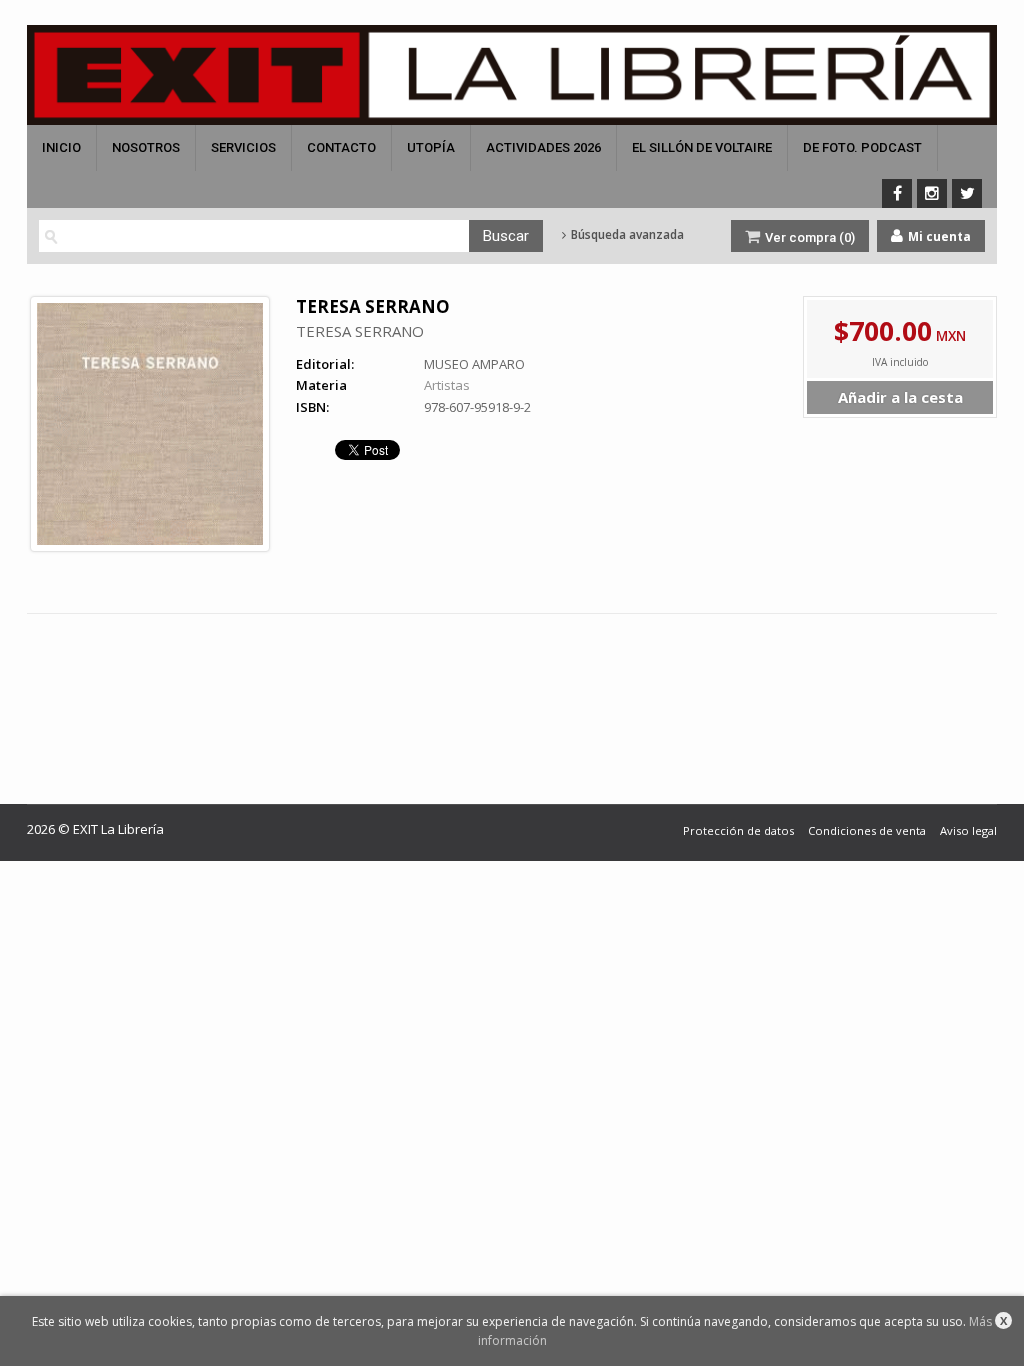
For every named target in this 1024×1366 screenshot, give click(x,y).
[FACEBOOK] (897, 193)
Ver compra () (808, 237)
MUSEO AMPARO (474, 364)
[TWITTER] (967, 193)
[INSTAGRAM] (932, 193)
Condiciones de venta (867, 830)
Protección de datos (738, 830)
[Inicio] (512, 75)
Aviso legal (968, 830)
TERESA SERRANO (360, 331)
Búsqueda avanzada (625, 235)
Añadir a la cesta (900, 397)
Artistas (447, 385)
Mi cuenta (938, 236)
